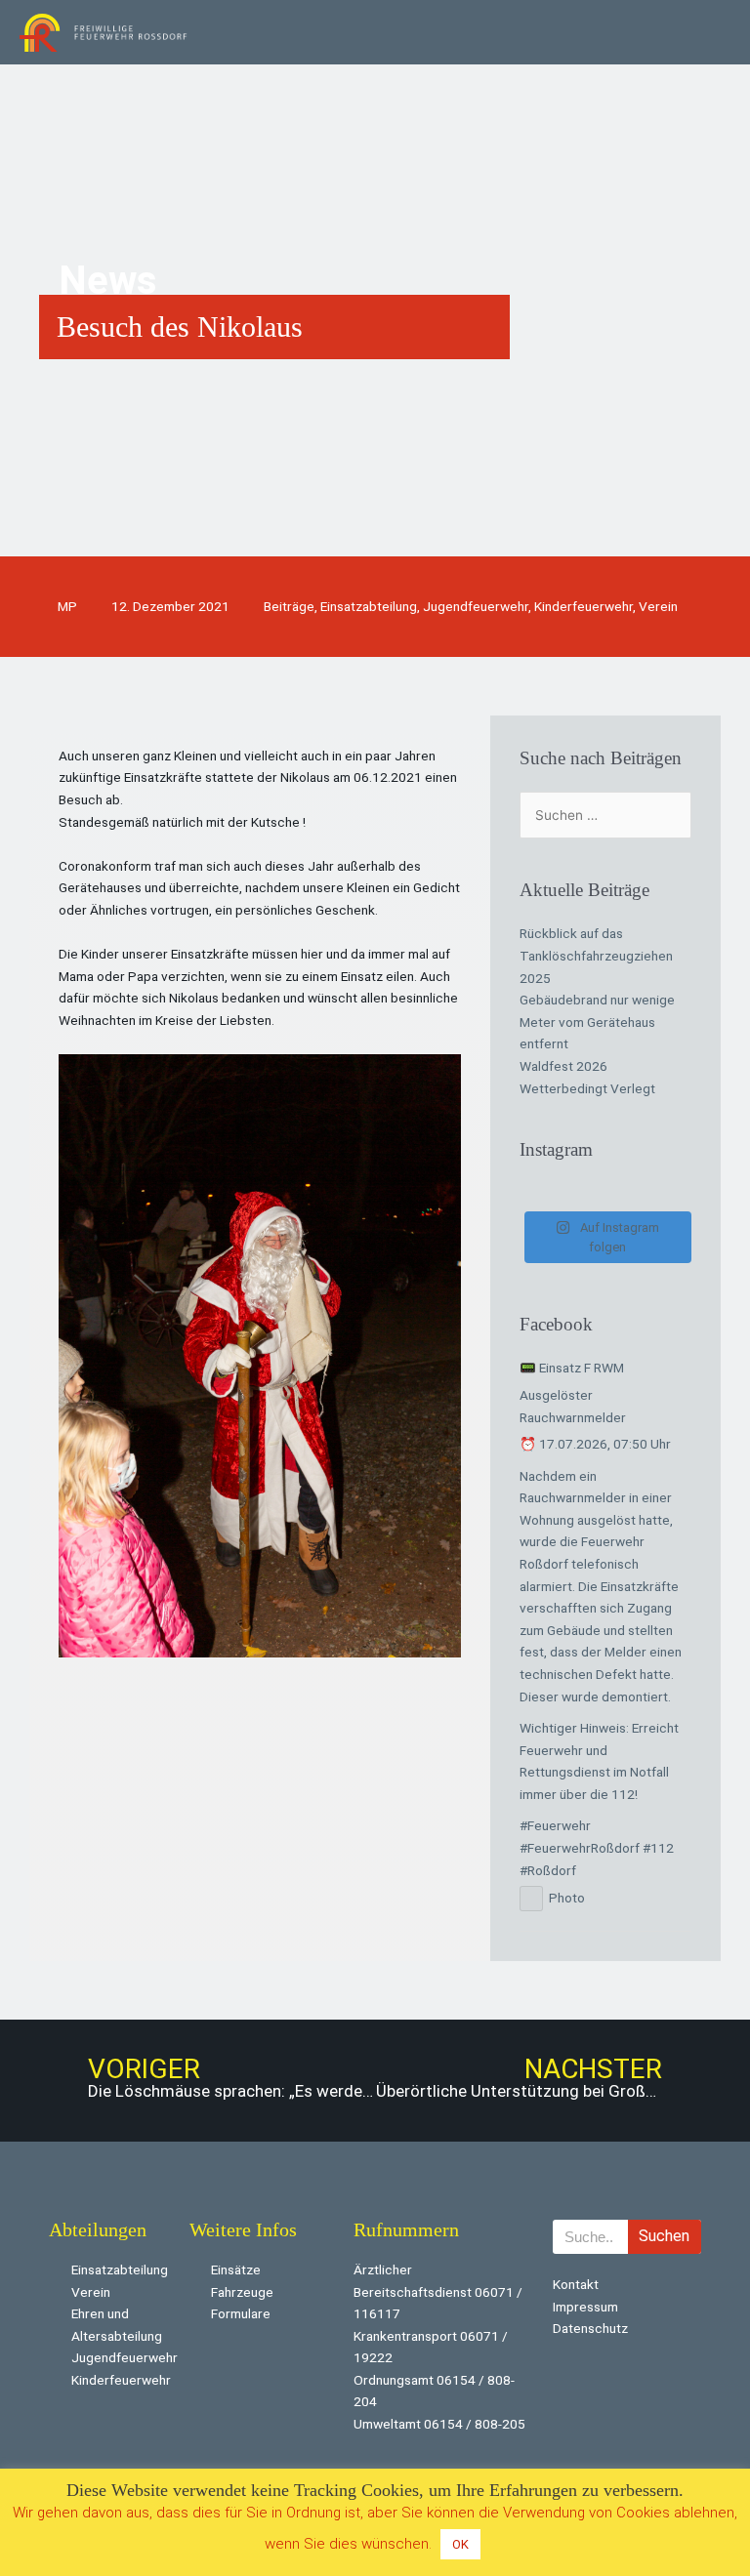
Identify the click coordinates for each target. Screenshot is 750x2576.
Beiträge (289, 606)
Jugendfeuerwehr (476, 606)
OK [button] (460, 2544)
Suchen (664, 2236)
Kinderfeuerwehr (583, 606)
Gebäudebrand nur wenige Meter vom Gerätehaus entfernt (597, 1022)
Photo (567, 1898)
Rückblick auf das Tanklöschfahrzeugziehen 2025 (596, 955)
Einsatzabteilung (369, 606)
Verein (658, 606)
